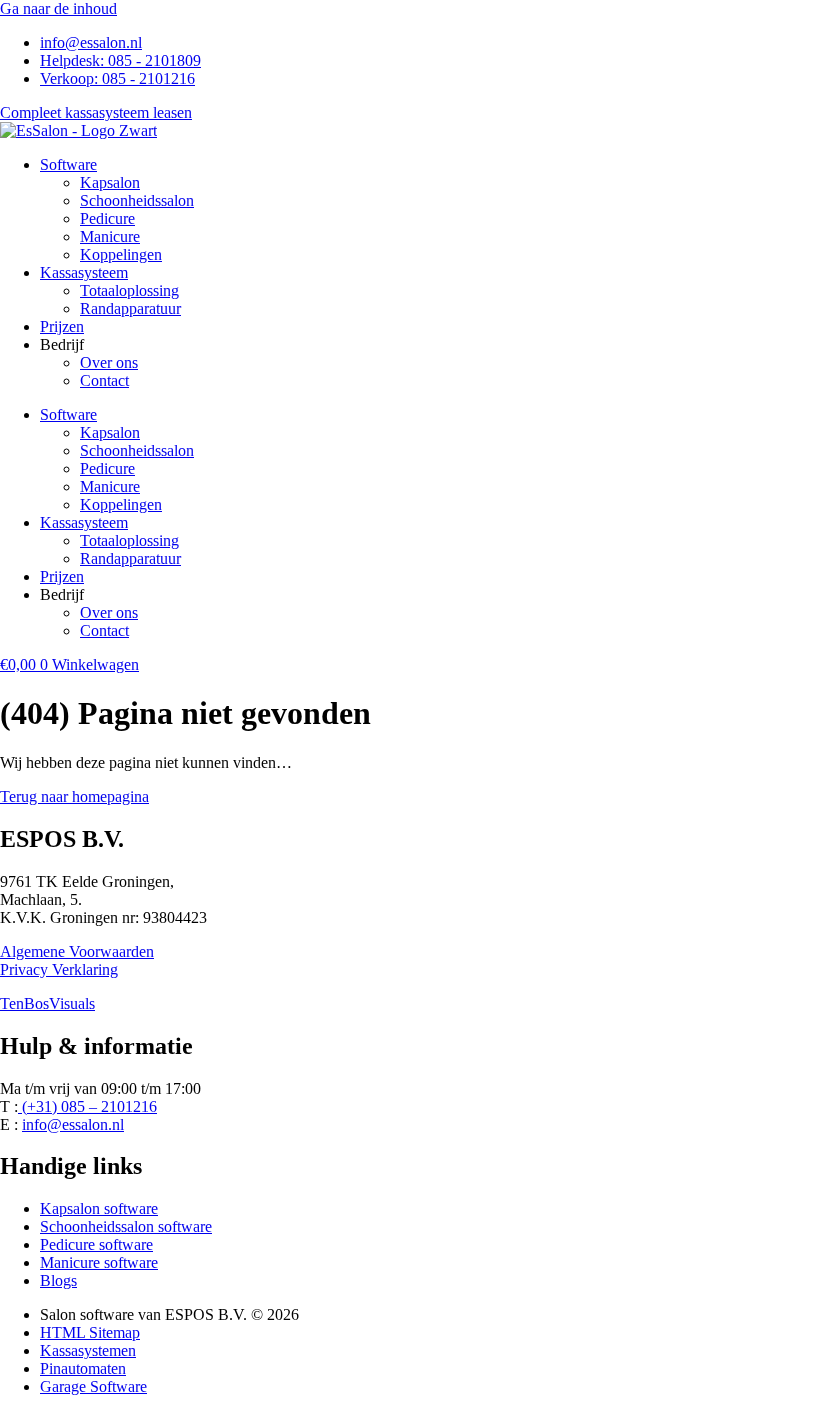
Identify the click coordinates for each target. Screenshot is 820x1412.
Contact (104, 380)
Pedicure (107, 218)
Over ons (109, 362)
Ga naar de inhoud (58, 8)
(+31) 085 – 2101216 (87, 1106)
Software (68, 164)
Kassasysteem (84, 272)
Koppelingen (121, 254)
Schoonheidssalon (137, 200)
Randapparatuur (130, 308)
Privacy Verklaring (59, 969)
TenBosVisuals (47, 1003)
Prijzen (62, 326)
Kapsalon (110, 182)
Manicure (110, 236)
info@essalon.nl (73, 1124)
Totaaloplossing (129, 290)
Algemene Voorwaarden (77, 951)
